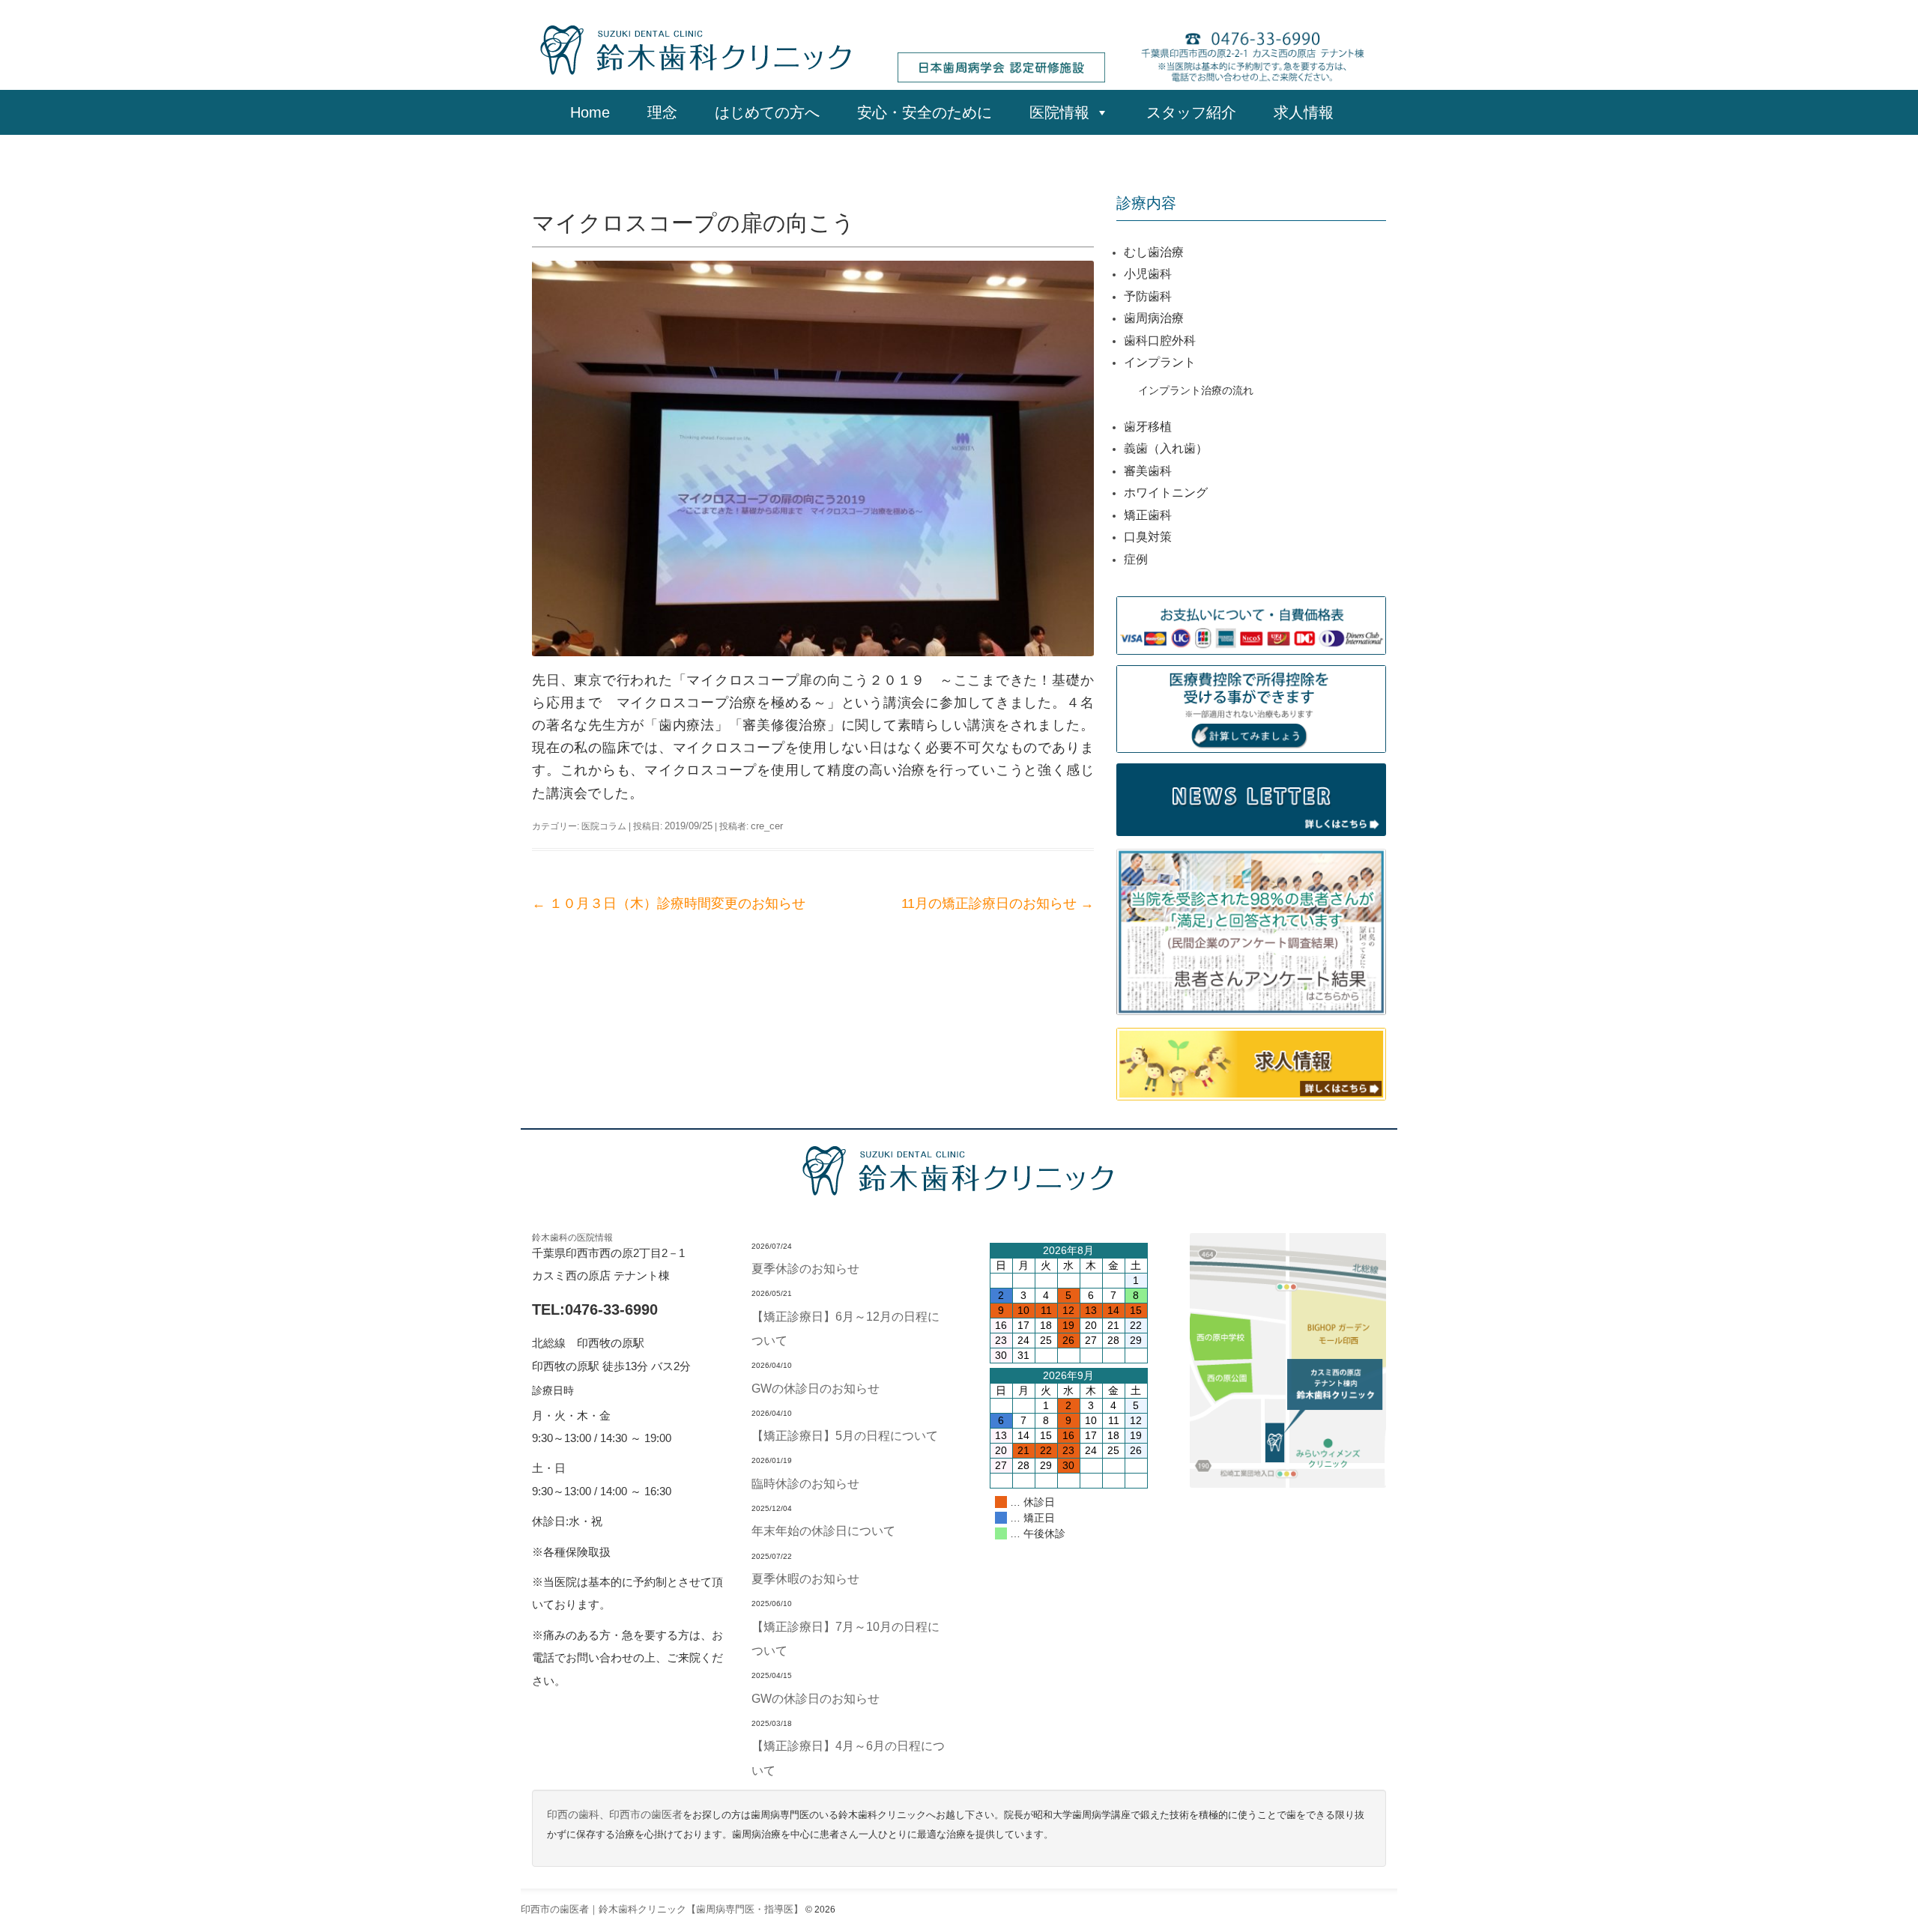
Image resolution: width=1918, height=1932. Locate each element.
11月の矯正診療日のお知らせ (998, 903)
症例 (1136, 559)
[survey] (1251, 931)
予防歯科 (1148, 296)
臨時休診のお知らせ (805, 1483)
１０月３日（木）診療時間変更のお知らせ (669, 903)
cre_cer (767, 826)
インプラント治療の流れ (1196, 390)
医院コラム (604, 826)
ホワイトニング (1166, 493)
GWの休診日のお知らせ (816, 1388)
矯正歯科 (1148, 515)
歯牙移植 (1148, 427)
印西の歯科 (573, 1815)
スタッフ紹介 (1191, 112)
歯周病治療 (1154, 318)
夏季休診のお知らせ (805, 1268)
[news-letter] (1251, 798)
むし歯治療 (1154, 252)
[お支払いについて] (1251, 624)
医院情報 (1059, 112)
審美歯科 (1148, 471)
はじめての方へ (767, 112)
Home (590, 112)
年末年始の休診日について (823, 1530)
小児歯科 (1148, 274)
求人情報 (1311, 112)
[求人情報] (1251, 1063)
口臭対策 (1148, 537)
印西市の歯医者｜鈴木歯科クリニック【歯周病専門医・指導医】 (662, 1909)
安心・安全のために (925, 112)
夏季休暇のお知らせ (805, 1578)
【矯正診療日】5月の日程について (845, 1435)
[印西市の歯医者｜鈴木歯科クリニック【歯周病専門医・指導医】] (697, 49)
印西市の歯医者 (646, 1815)
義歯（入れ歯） (1166, 448)
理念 (662, 112)
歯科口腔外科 (1160, 340)
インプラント (1160, 362)
